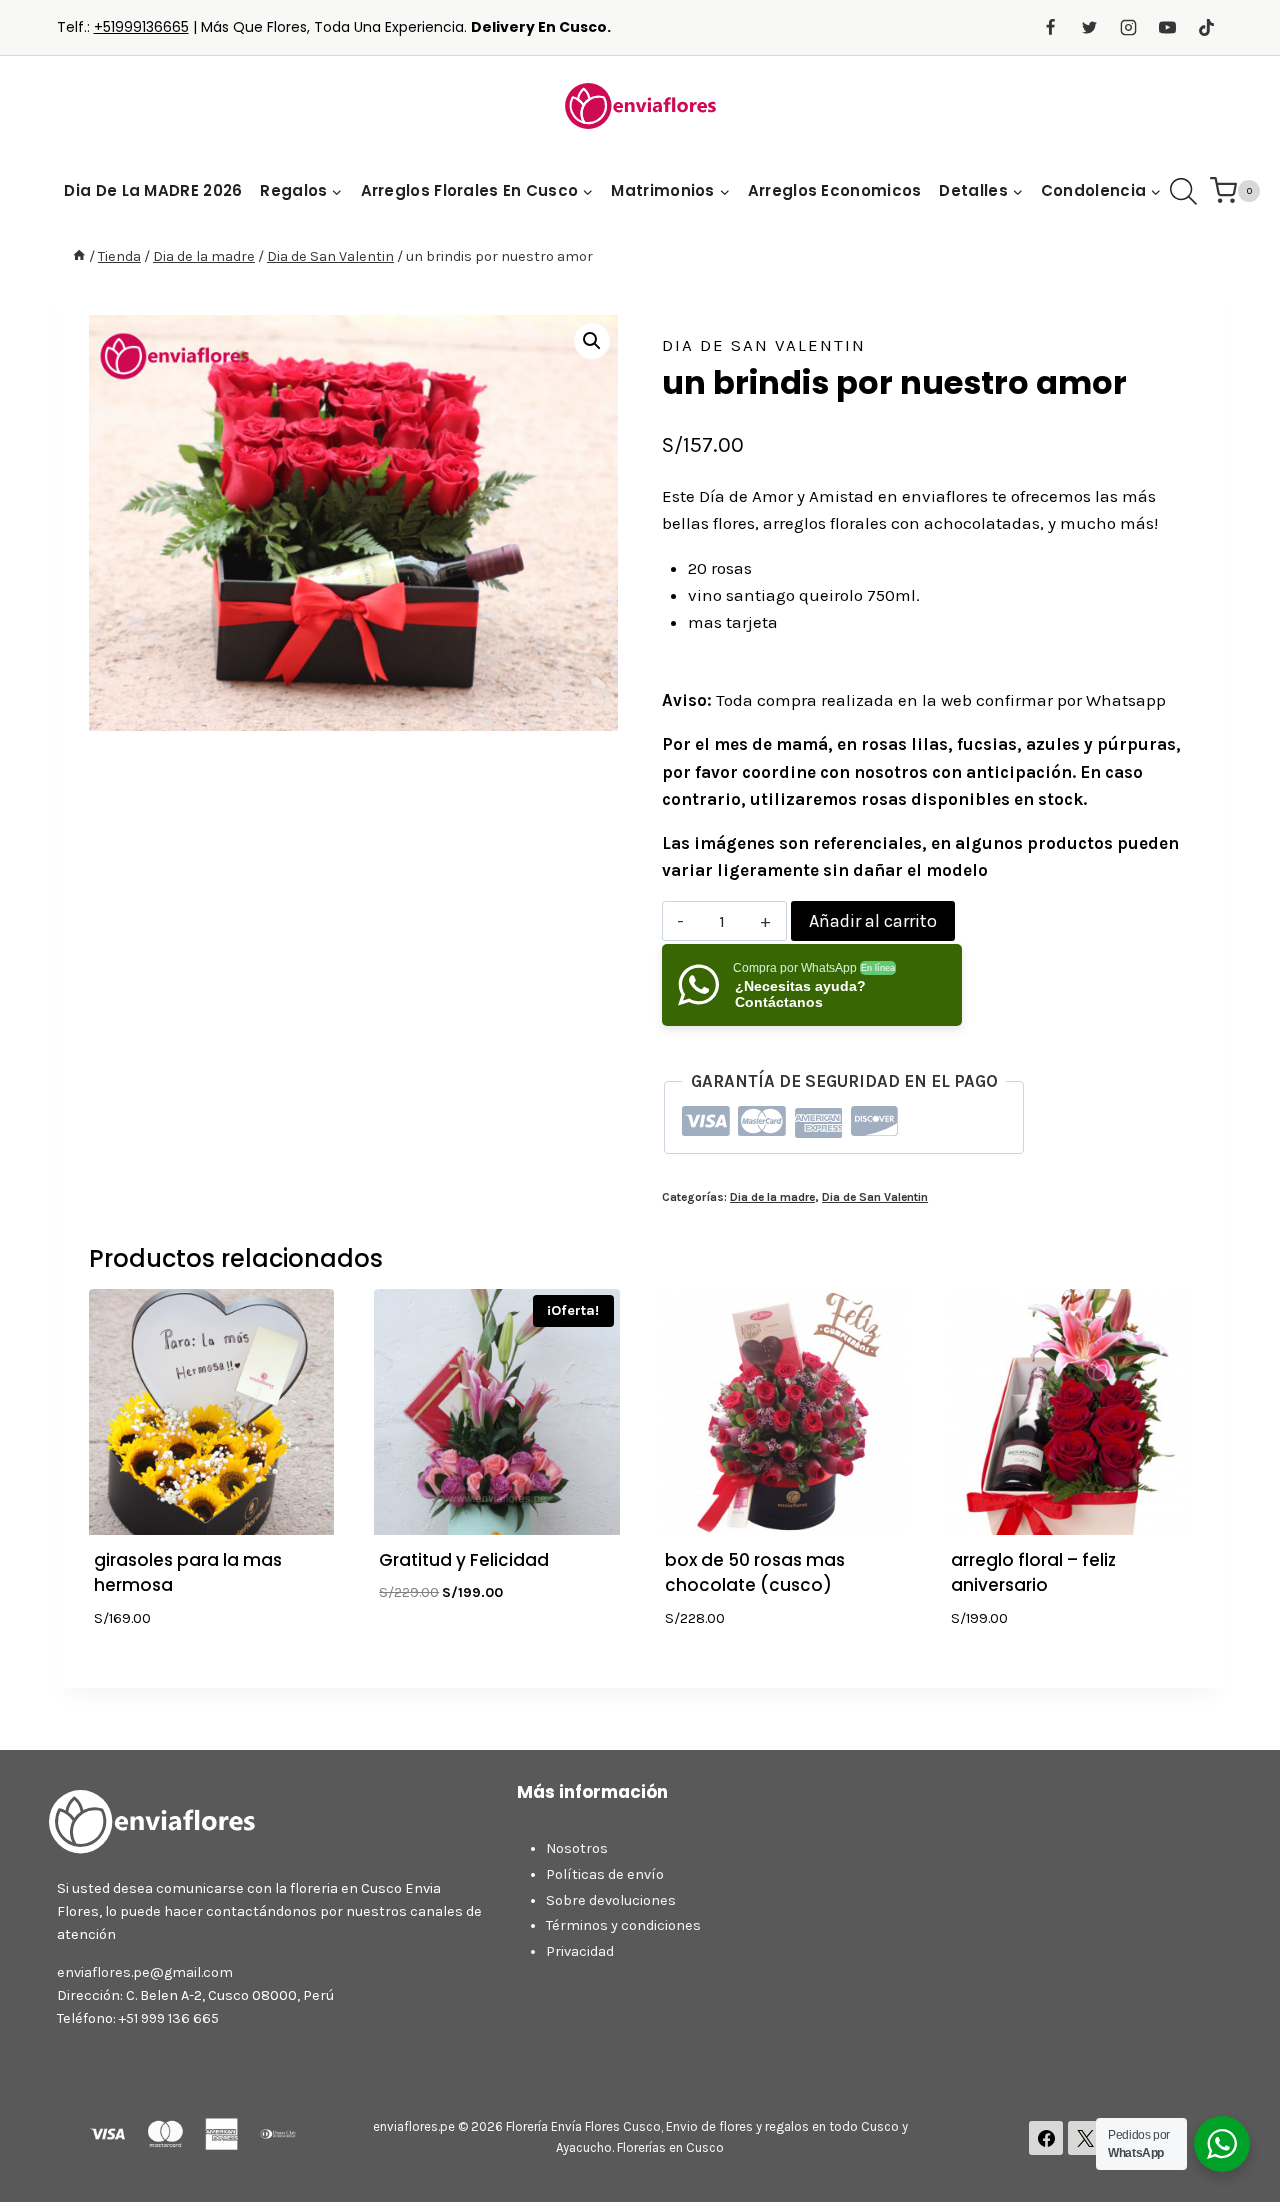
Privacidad (580, 1951)
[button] (592, 341)
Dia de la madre (772, 1197)
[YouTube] (1167, 28)
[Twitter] (1089, 28)
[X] (1085, 2138)
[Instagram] (1128, 28)
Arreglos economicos (835, 190)
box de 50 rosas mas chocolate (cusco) (755, 1573)
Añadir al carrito (873, 921)
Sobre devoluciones (611, 1900)
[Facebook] (1050, 28)
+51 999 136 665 (169, 2018)
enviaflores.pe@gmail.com (145, 1972)
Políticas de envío (605, 1874)
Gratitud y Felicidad (464, 1560)
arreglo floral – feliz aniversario (1033, 1573)
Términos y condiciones (623, 1925)
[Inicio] (79, 256)
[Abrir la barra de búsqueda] (1183, 191)
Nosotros (577, 1848)
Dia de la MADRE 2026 (153, 190)
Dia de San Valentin (764, 345)
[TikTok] (1207, 28)
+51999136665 (141, 27)
